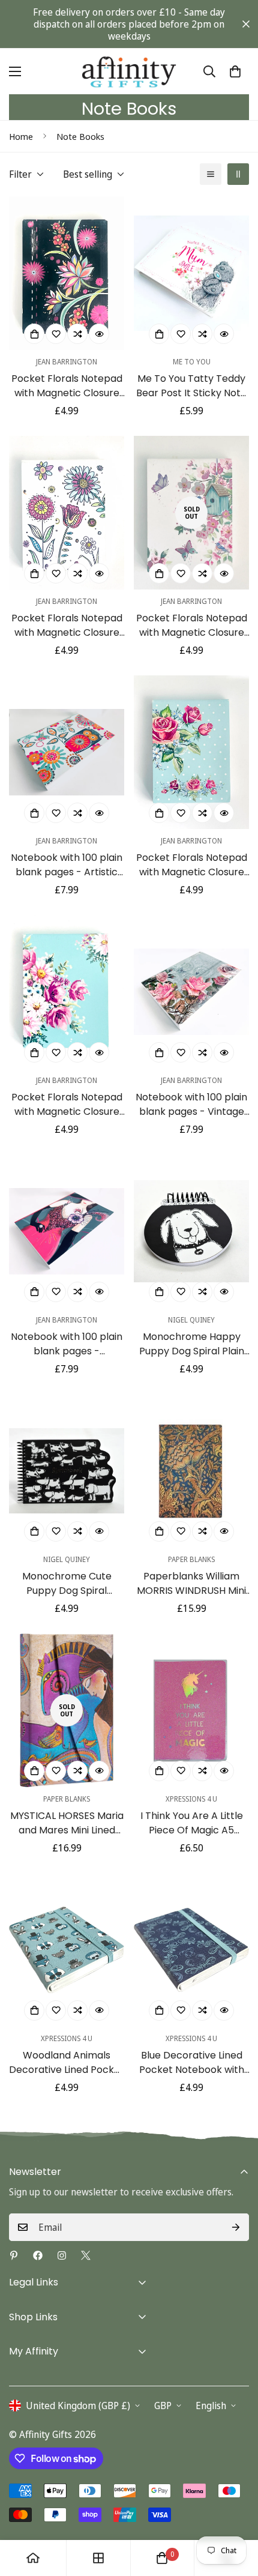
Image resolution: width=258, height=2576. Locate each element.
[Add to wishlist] (56, 334)
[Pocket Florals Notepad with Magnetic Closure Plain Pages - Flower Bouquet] (67, 992)
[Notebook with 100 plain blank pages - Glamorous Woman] (67, 1231)
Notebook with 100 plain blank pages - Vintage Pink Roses (191, 1105)
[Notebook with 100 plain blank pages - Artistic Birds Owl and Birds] (67, 752)
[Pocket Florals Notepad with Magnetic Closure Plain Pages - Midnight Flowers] (67, 273)
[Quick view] (99, 334)
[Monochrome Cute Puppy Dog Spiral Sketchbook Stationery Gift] (67, 1471)
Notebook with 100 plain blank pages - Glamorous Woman (67, 1344)
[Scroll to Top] (236, 2512)
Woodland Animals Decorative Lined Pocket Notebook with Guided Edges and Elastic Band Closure (67, 2063)
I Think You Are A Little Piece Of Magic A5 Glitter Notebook (192, 1823)
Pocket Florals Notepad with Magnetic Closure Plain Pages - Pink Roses (191, 865)
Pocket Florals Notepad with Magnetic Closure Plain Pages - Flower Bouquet (67, 1105)
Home (21, 136)
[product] (33, 2558)
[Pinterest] (14, 2255)
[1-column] (211, 174)
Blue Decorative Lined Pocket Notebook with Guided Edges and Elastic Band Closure (192, 2063)
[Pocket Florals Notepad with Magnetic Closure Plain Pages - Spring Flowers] (67, 513)
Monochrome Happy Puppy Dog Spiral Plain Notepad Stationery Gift (191, 1344)
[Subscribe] (236, 2227)
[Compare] (77, 334)
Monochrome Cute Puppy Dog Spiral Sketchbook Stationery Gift (67, 1584)
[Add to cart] (34, 334)
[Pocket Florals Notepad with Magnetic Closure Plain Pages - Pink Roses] (191, 752)
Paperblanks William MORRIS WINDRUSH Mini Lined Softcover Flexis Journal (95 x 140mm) (191, 1584)
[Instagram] (62, 2255)
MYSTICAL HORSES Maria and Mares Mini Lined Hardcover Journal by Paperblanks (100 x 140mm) (67, 1823)
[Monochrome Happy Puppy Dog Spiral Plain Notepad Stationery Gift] (191, 1231)
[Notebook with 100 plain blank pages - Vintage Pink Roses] (191, 992)
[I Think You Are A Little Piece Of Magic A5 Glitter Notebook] (191, 1710)
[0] (235, 71)
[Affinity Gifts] (129, 71)
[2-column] (238, 174)
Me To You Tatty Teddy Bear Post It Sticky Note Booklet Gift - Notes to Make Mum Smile (191, 386)
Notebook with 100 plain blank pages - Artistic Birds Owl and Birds (67, 865)
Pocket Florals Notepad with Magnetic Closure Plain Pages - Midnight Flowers (67, 386)
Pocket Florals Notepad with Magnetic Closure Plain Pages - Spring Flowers (67, 626)
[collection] (98, 2558)
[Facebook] (38, 2255)
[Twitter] (86, 2255)
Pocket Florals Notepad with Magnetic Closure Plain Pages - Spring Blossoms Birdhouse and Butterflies (192, 626)
